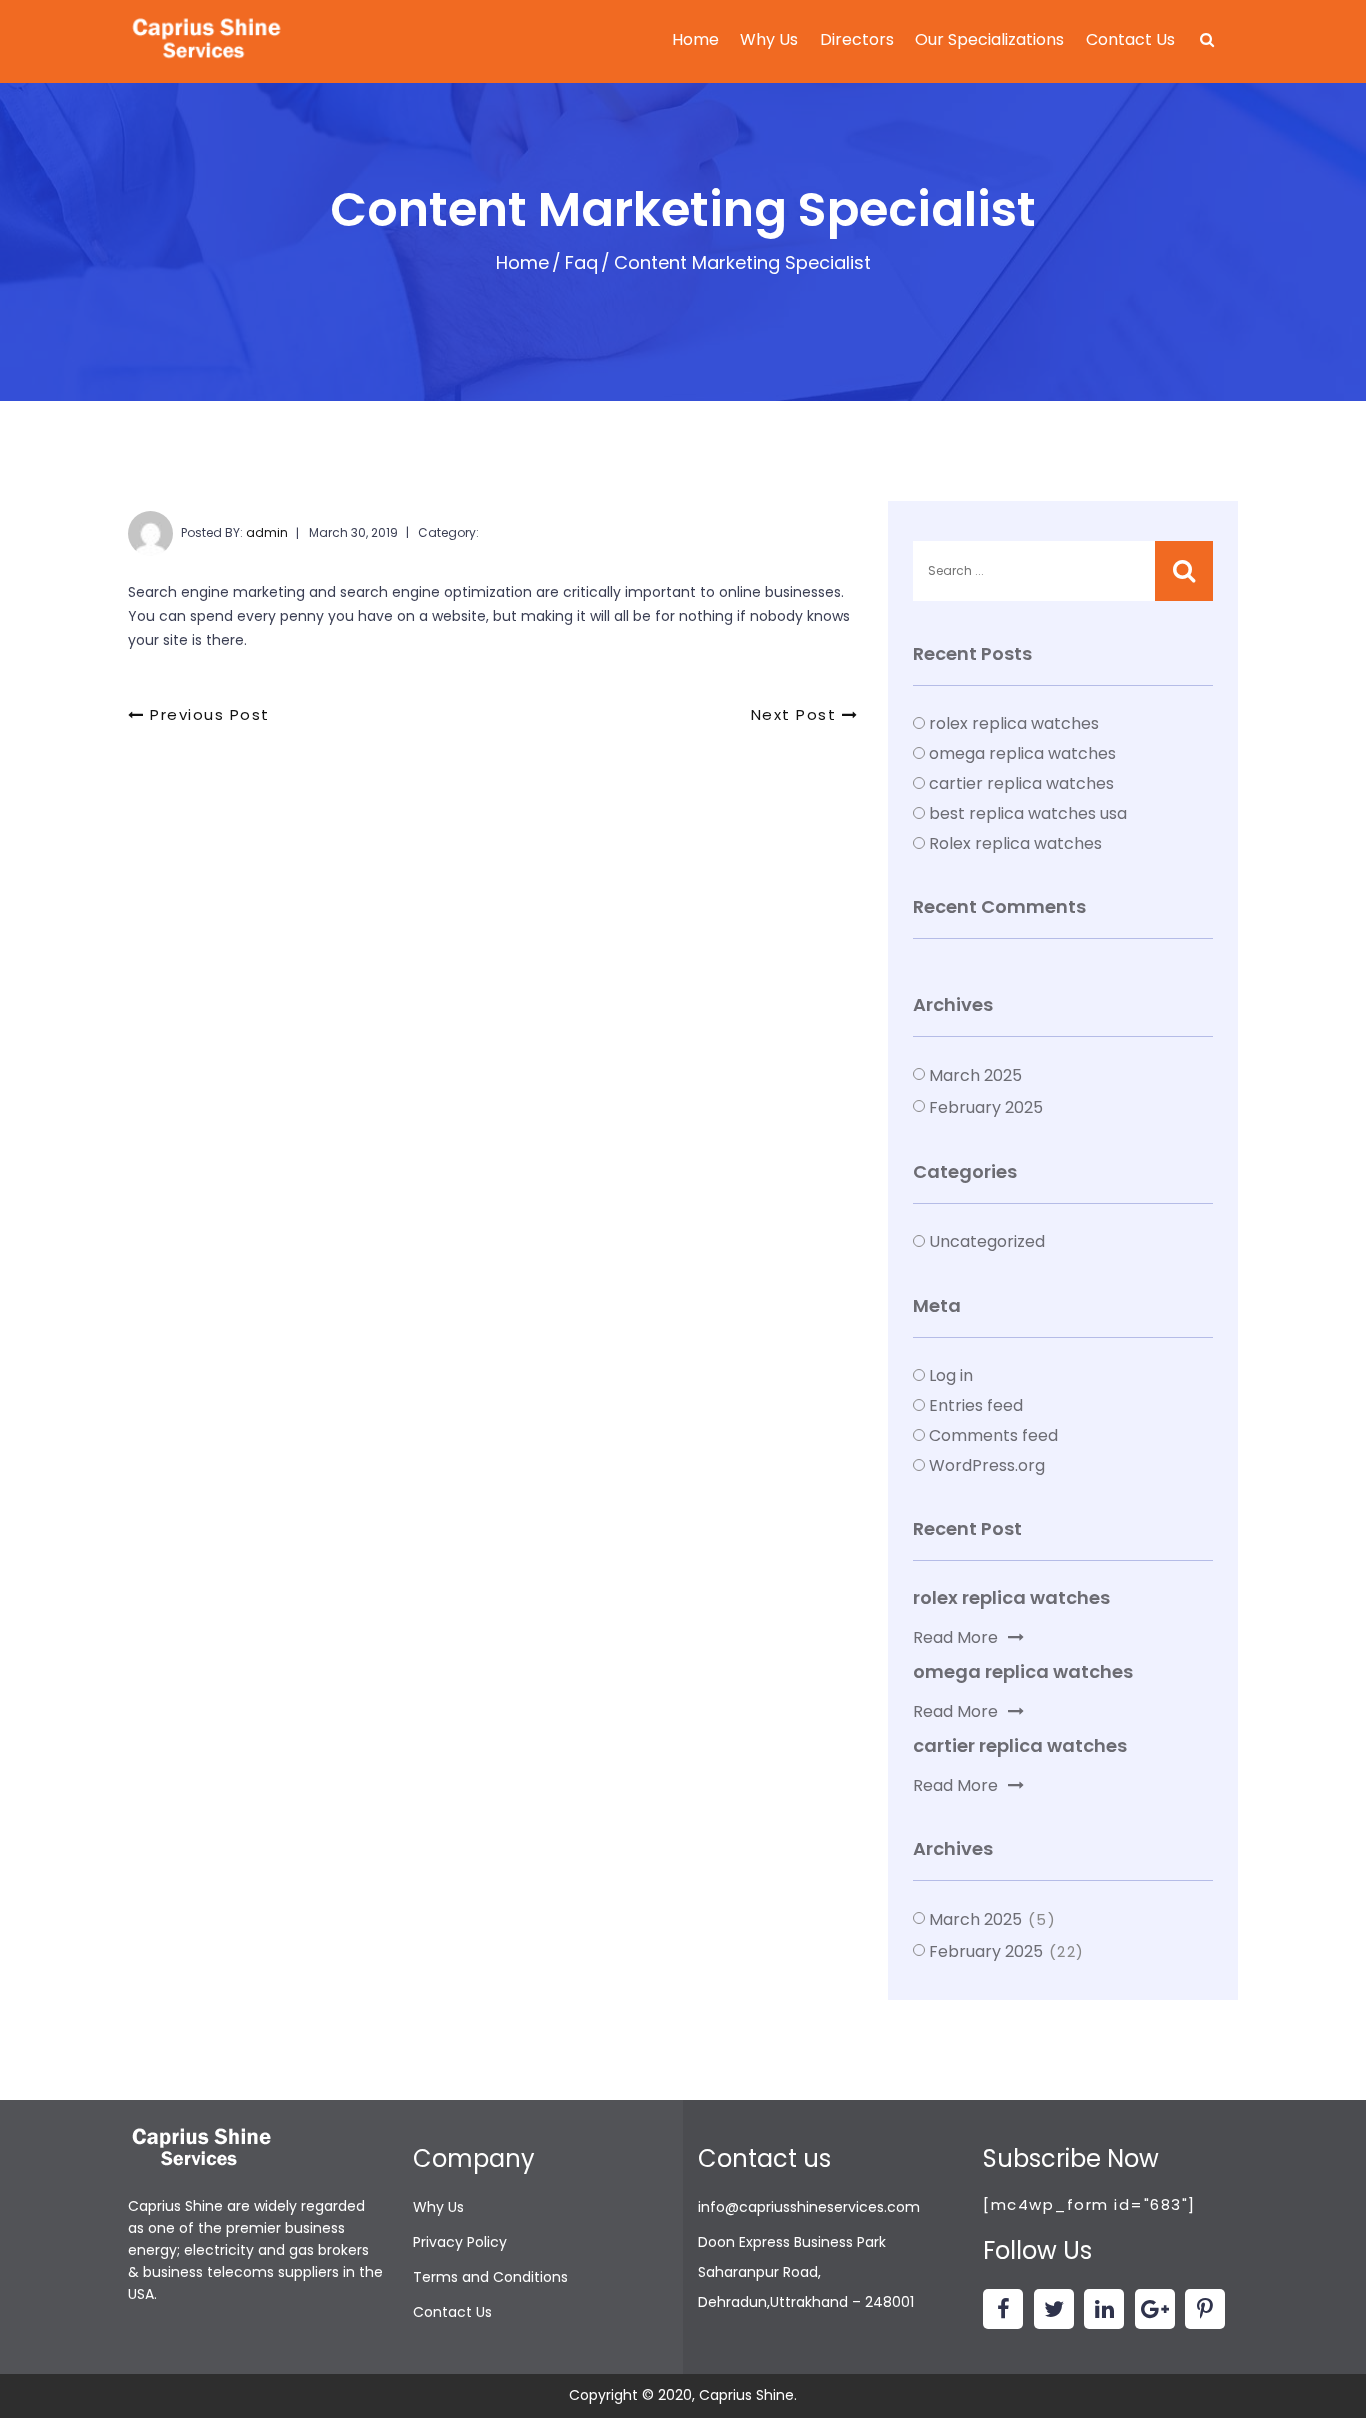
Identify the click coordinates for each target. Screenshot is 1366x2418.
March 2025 (975, 1075)
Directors (857, 39)
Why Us (769, 39)
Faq (581, 262)
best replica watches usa (1028, 813)
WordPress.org (987, 1465)
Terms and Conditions (490, 2277)
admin (267, 532)
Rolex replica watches (1015, 843)
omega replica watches (1022, 753)
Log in (951, 1375)
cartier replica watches (1021, 783)
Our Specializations (989, 39)
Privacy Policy (460, 2242)
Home (695, 39)
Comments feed (993, 1435)
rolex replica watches (1014, 723)
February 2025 (986, 1107)
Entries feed (976, 1405)
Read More (955, 1637)
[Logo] (208, 40)
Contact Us (1130, 39)
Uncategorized (987, 1241)
